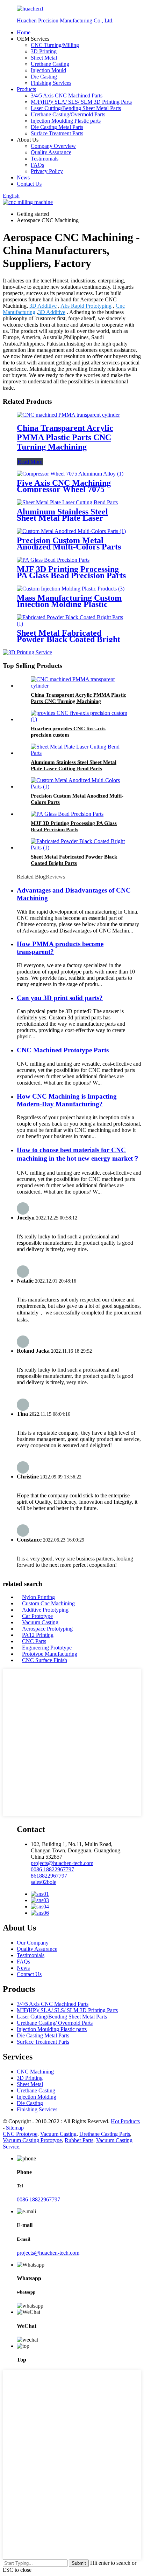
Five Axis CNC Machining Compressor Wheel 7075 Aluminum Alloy (64, 489)
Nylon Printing (38, 1597)
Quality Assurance (51, 152)
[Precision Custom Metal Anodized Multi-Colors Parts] (71, 531)
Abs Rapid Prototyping (86, 306)
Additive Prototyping (45, 1610)
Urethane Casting (50, 64)
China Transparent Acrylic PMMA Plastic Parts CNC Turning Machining (65, 437)
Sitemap (15, 2128)
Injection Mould (48, 70)
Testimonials (45, 159)
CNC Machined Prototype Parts (63, 1050)
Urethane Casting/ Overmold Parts (55, 2023)
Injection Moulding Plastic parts (66, 121)
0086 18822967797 (38, 2199)
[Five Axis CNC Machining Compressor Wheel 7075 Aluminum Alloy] (70, 474)
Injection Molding (37, 2097)
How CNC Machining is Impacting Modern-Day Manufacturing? (67, 1100)
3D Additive (43, 306)
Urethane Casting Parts (105, 2134)
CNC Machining (35, 2072)
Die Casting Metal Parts (57, 127)
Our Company (33, 1943)
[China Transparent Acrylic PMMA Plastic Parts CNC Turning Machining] (68, 415)
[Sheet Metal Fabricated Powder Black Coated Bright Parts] (72, 624)
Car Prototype (37, 1616)
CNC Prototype (20, 2134)
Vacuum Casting (40, 1622)
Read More (30, 462)
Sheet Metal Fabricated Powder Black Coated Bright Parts (69, 639)
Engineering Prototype (47, 1648)
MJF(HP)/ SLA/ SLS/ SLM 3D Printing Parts (81, 102)
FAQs (37, 165)
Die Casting (44, 77)
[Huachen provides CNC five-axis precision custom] (79, 719)
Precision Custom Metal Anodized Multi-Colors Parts (69, 544)
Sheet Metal (44, 58)
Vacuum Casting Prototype (32, 2140)
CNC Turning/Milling (55, 45)
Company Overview (53, 146)
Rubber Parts (79, 2140)
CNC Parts (34, 1641)
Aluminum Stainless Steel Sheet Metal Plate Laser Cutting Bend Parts (62, 518)
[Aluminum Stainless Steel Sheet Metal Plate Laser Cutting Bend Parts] (67, 502)
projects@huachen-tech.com (48, 2253)
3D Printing (44, 51)
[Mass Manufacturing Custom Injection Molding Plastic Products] (71, 589)
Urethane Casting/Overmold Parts (68, 114)
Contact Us (29, 184)
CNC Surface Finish (45, 1660)
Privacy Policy (47, 171)
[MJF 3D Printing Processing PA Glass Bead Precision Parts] (53, 560)
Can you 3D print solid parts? (60, 998)
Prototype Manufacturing (50, 1654)
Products (26, 89)
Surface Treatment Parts (57, 133)
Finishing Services (51, 83)
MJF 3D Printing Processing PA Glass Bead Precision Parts (71, 572)
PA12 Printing (38, 1635)
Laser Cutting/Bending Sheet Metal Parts (76, 108)
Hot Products (125, 2121)
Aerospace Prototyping (47, 1629)
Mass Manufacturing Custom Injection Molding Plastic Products (69, 604)
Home (24, 32)
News (23, 177)
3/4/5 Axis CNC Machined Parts (67, 95)
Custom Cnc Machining (48, 1603)
